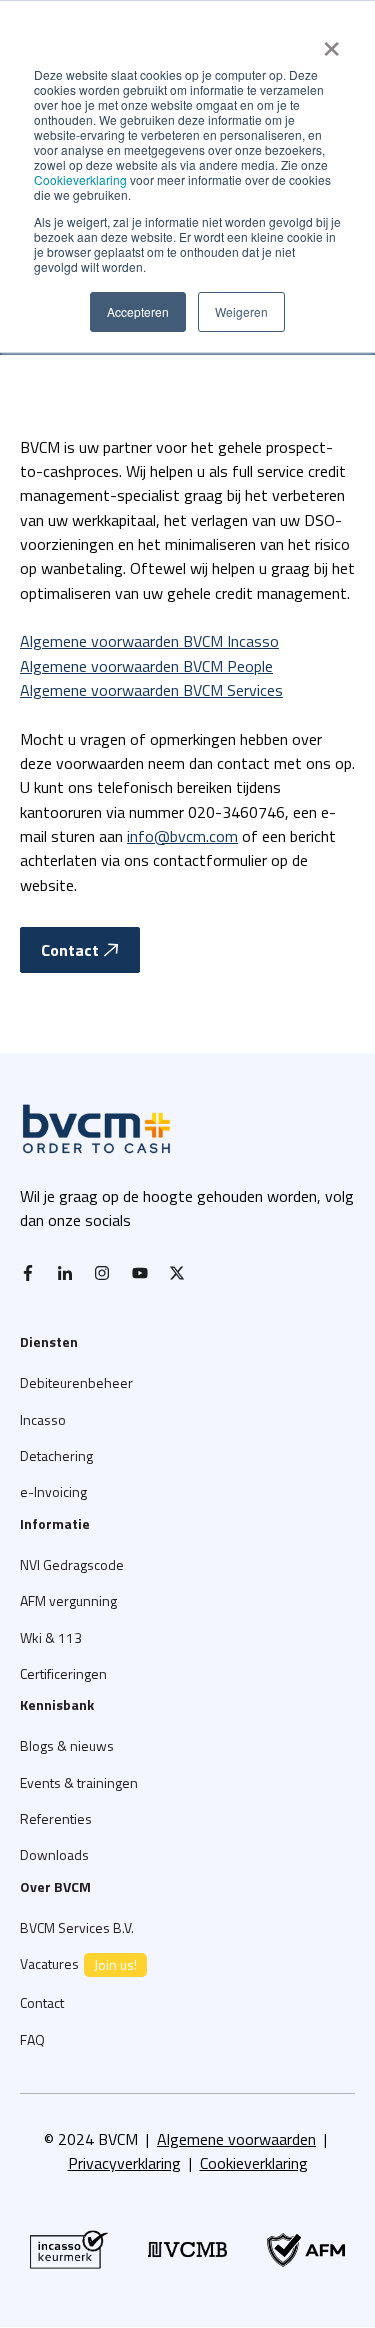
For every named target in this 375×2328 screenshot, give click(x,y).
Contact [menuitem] (42, 2002)
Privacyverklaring (124, 2163)
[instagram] (107, 1273)
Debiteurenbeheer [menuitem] (76, 1382)
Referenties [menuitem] (56, 1818)
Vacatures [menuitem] (78, 1964)
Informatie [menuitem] (55, 1523)
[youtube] (145, 1273)
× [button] (331, 42)
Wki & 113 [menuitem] (51, 1637)
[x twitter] (182, 1273)
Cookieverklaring (80, 179)
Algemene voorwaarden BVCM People (146, 666)
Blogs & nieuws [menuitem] (67, 1745)
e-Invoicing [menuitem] (53, 1491)
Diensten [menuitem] (49, 1341)
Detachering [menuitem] (56, 1455)
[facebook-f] (33, 1273)
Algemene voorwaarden (236, 2139)
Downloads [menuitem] (54, 1854)
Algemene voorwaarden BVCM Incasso (149, 641)
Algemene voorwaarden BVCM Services (151, 690)
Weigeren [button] (241, 311)
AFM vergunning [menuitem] (68, 1600)
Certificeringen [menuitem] (63, 1673)
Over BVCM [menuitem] (55, 1886)
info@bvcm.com (182, 836)
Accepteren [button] (138, 311)
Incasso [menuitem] (43, 1419)
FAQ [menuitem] (32, 2039)
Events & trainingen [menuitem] (79, 1782)
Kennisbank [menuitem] (57, 1704)
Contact (70, 950)
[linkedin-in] (70, 1273)
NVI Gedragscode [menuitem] (72, 1564)
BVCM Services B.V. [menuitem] (77, 1927)
